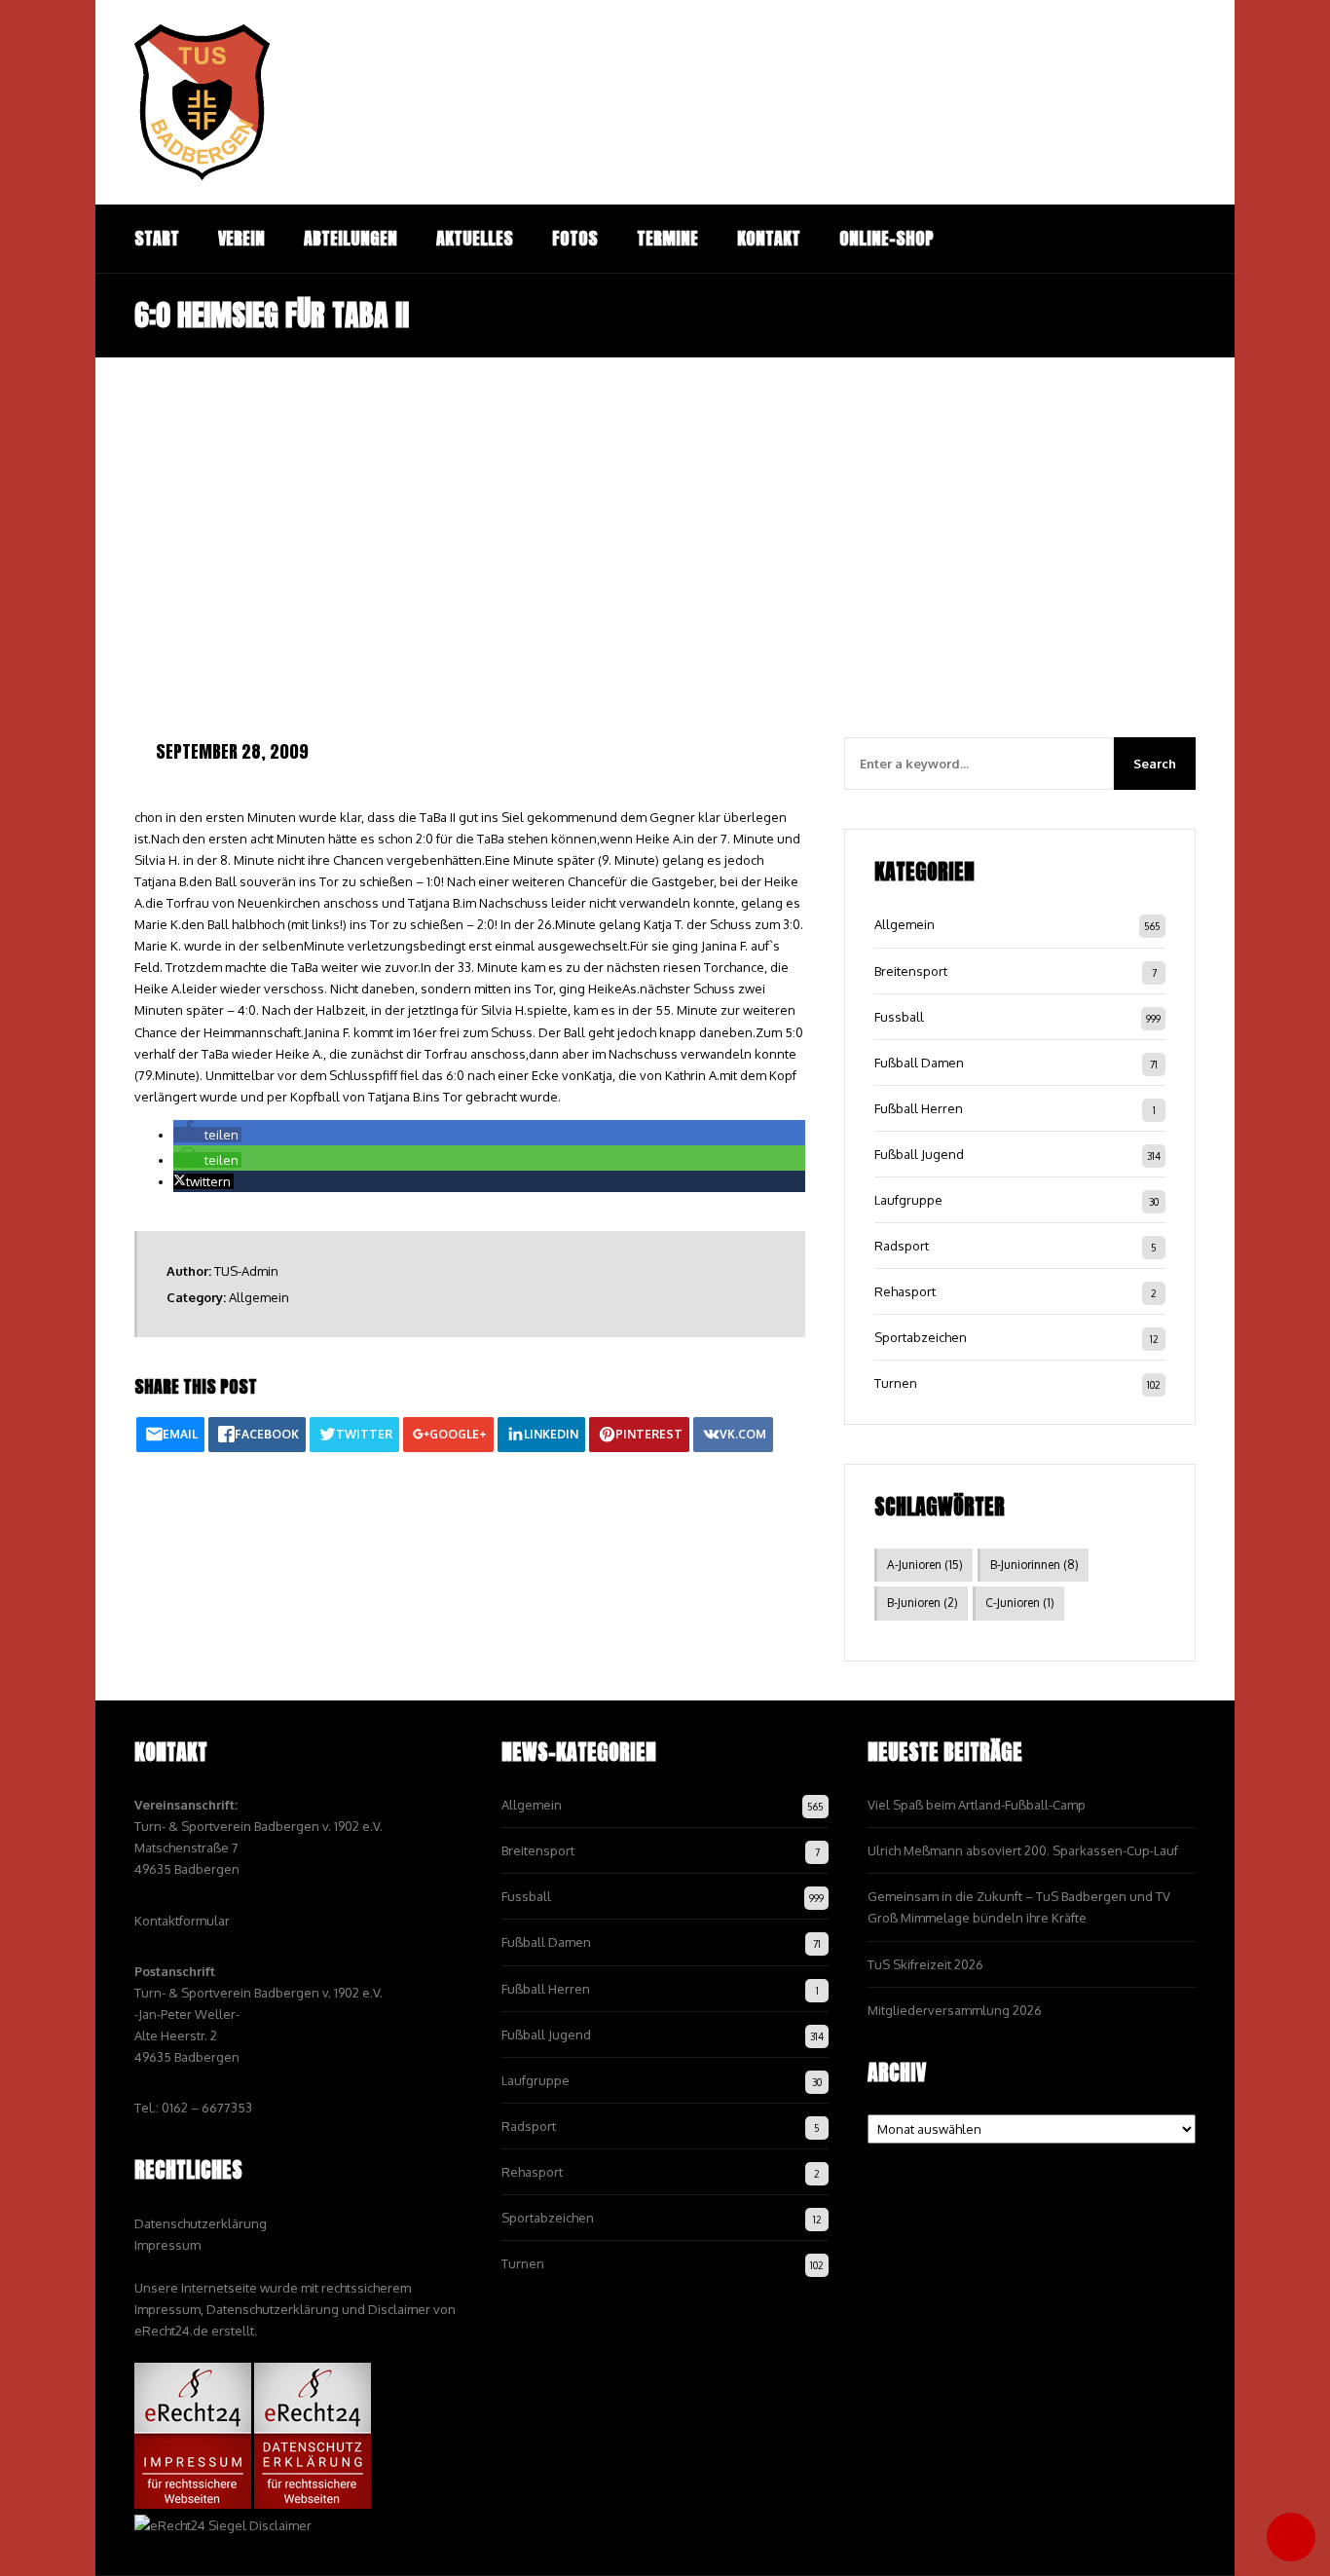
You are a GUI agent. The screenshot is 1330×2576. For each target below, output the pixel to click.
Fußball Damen (919, 1063)
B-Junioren (923, 1603)
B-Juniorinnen (1034, 1565)
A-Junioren (925, 1565)
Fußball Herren (919, 1108)
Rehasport (905, 1291)
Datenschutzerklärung (201, 2223)
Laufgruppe (908, 1200)
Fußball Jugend (919, 1154)
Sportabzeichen (921, 1337)
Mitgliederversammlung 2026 (955, 2010)
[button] (207, 1135)
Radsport (902, 1246)
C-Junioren (1020, 1603)
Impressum (167, 2245)
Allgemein (259, 1297)
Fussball (899, 1017)
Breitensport (911, 971)
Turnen (896, 1383)
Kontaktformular (182, 1921)
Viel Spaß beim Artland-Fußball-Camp (977, 1805)
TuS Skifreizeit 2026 (925, 1964)
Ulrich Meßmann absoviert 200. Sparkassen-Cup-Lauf (1023, 1850)
